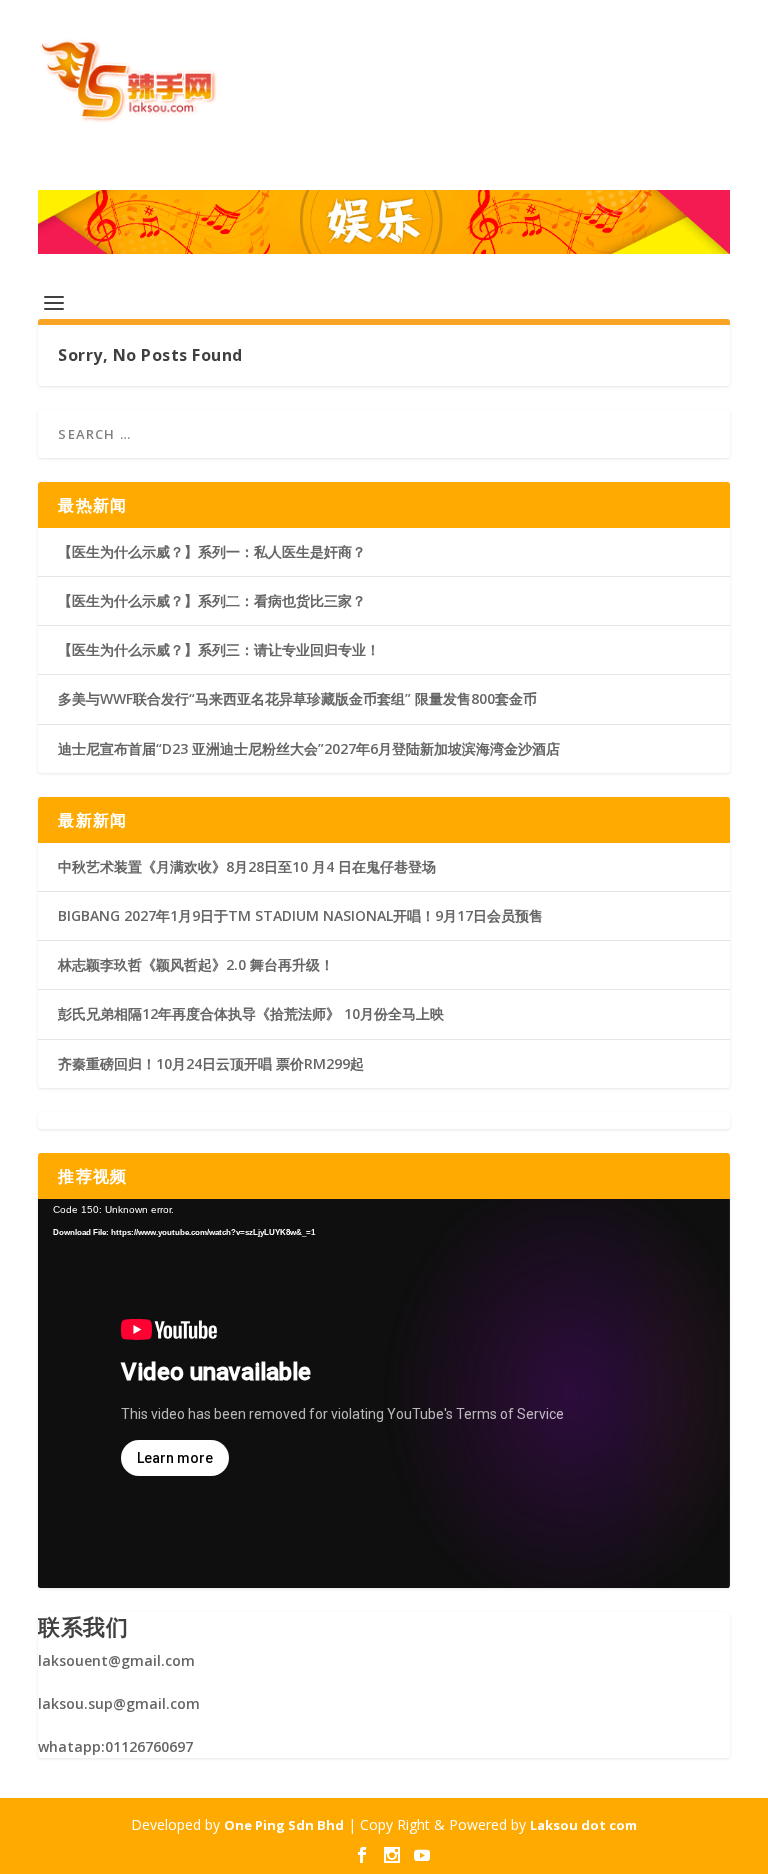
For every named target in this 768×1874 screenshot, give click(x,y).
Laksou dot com (583, 1825)
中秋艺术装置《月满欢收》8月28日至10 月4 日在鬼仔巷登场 (247, 866)
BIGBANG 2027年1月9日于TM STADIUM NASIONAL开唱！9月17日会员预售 (300, 915)
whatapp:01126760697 (115, 1746)
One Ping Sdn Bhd (284, 1825)
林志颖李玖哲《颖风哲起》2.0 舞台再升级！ (196, 964)
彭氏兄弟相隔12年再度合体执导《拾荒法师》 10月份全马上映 (251, 1013)
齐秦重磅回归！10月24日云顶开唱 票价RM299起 (211, 1063)
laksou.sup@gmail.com (119, 1703)
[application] (383, 1393)
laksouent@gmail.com (116, 1660)
